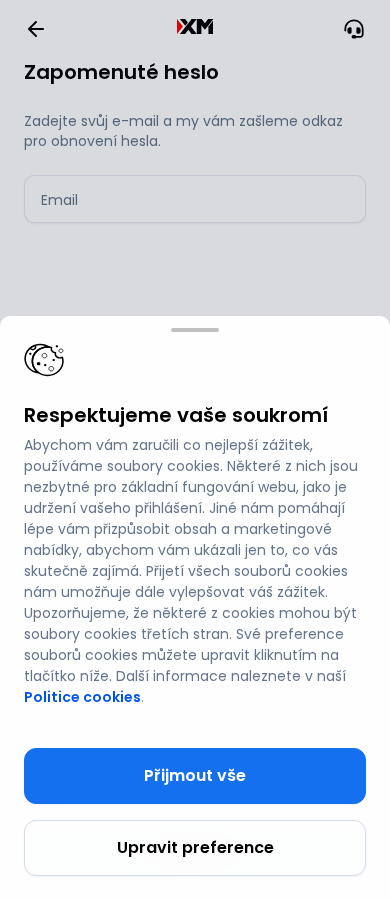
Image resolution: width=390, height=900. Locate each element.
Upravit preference (195, 847)
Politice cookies (82, 697)
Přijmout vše (195, 775)
